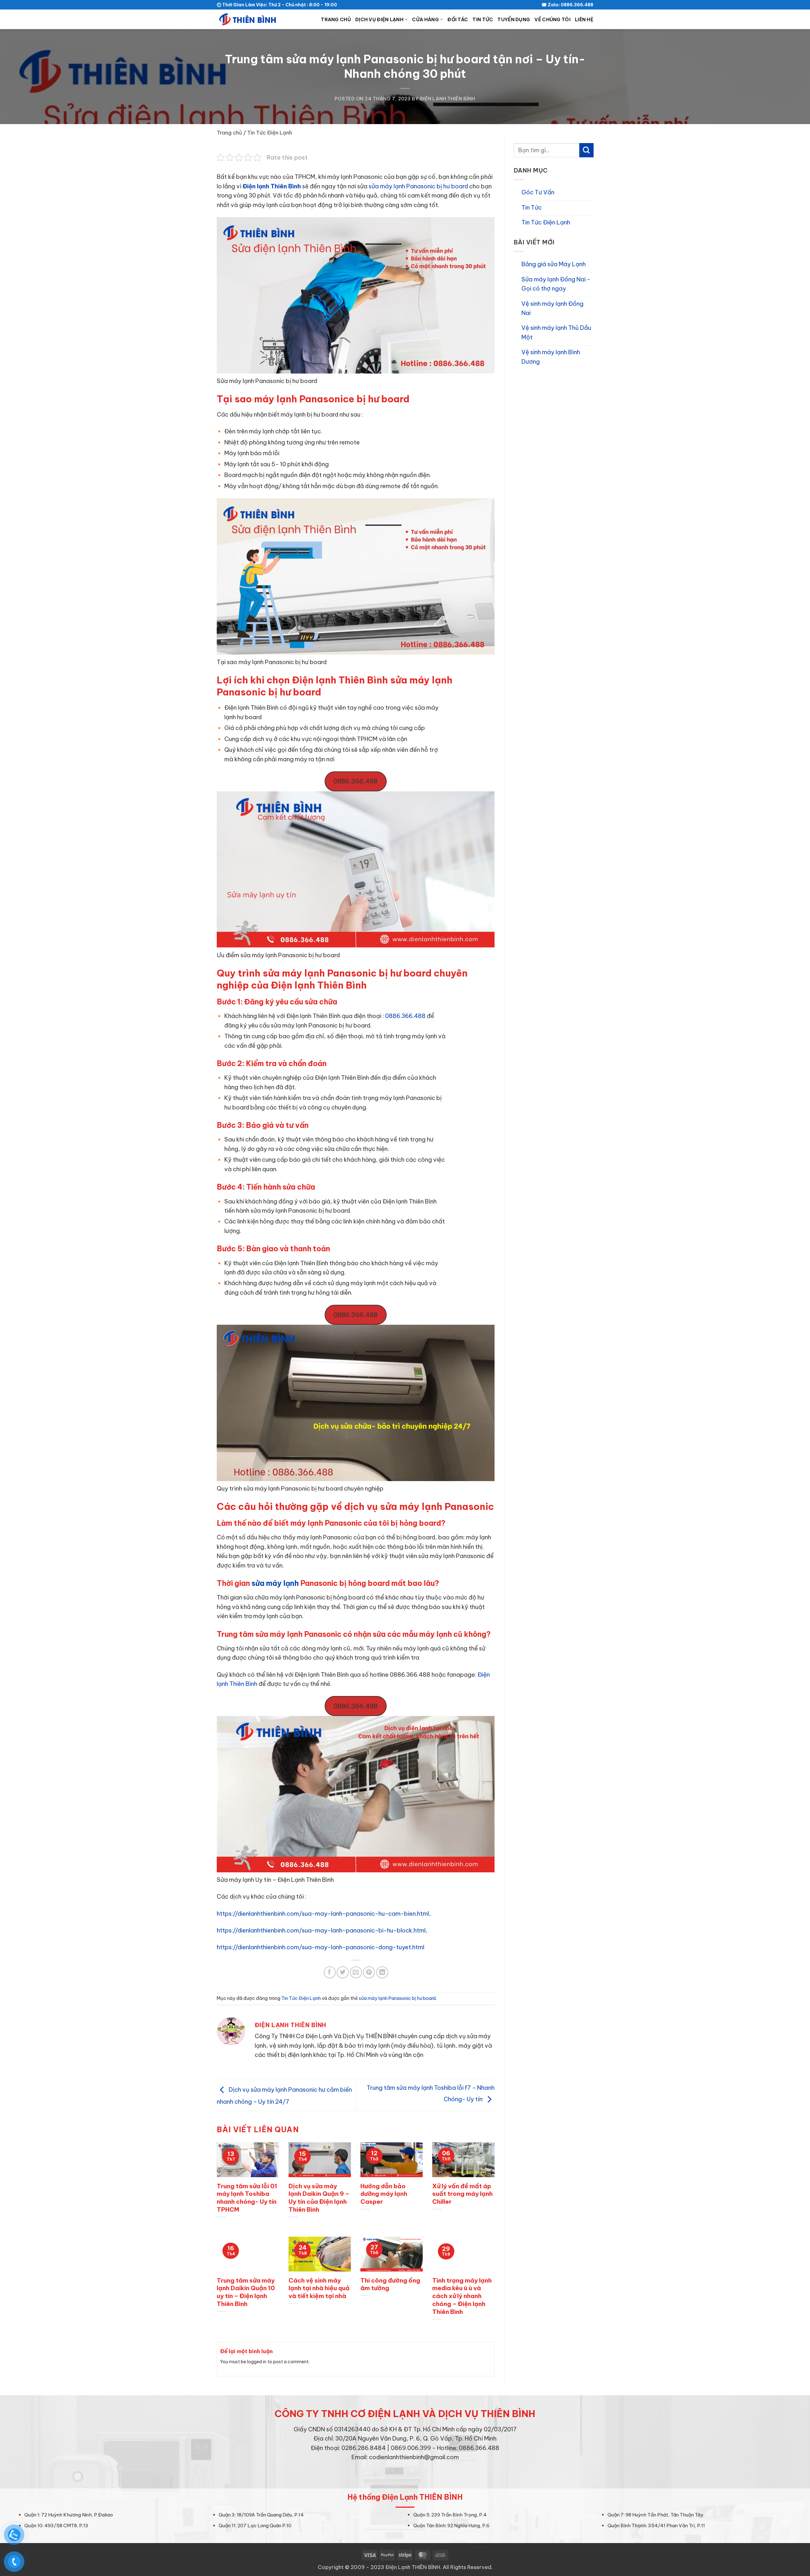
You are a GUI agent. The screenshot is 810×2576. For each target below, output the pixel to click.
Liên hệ (584, 19)
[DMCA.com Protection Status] (405, 2474)
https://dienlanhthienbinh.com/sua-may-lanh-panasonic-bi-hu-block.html (321, 1930)
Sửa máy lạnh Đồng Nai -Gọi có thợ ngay (556, 284)
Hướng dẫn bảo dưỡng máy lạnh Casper (384, 2194)
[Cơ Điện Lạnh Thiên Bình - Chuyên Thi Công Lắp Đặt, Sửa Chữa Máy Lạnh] (248, 19)
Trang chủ (336, 19)
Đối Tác (458, 19)
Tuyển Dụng (514, 19)
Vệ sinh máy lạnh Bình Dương (551, 357)
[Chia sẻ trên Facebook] (330, 1972)
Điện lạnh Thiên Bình (272, 186)
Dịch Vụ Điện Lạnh (379, 19)
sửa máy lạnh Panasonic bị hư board (418, 186)
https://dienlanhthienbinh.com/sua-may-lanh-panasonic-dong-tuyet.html (321, 1947)
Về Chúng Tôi (552, 19)
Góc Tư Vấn (538, 192)
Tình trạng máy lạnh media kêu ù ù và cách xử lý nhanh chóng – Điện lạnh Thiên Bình (462, 2296)
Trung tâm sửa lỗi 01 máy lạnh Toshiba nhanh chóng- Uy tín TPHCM (247, 2198)
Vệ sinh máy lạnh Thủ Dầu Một (556, 332)
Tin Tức (483, 19)
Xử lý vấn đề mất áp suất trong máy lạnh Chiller (462, 2194)
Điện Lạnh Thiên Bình (448, 99)
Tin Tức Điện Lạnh (270, 132)
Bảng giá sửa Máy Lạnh (554, 264)
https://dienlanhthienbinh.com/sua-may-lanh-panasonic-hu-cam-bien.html (323, 1914)
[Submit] (586, 150)
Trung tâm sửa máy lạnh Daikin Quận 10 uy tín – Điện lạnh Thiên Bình (246, 2292)
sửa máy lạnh (275, 1583)
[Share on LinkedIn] (382, 1972)
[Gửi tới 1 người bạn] (356, 1972)
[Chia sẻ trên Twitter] (343, 1972)
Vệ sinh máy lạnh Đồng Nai (552, 308)
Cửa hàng (425, 19)
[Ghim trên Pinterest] (369, 1972)
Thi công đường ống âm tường (390, 2284)
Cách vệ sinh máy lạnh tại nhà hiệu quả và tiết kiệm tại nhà (319, 2288)
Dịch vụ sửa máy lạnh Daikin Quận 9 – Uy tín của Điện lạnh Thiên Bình (319, 2198)
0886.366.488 (355, 781)
